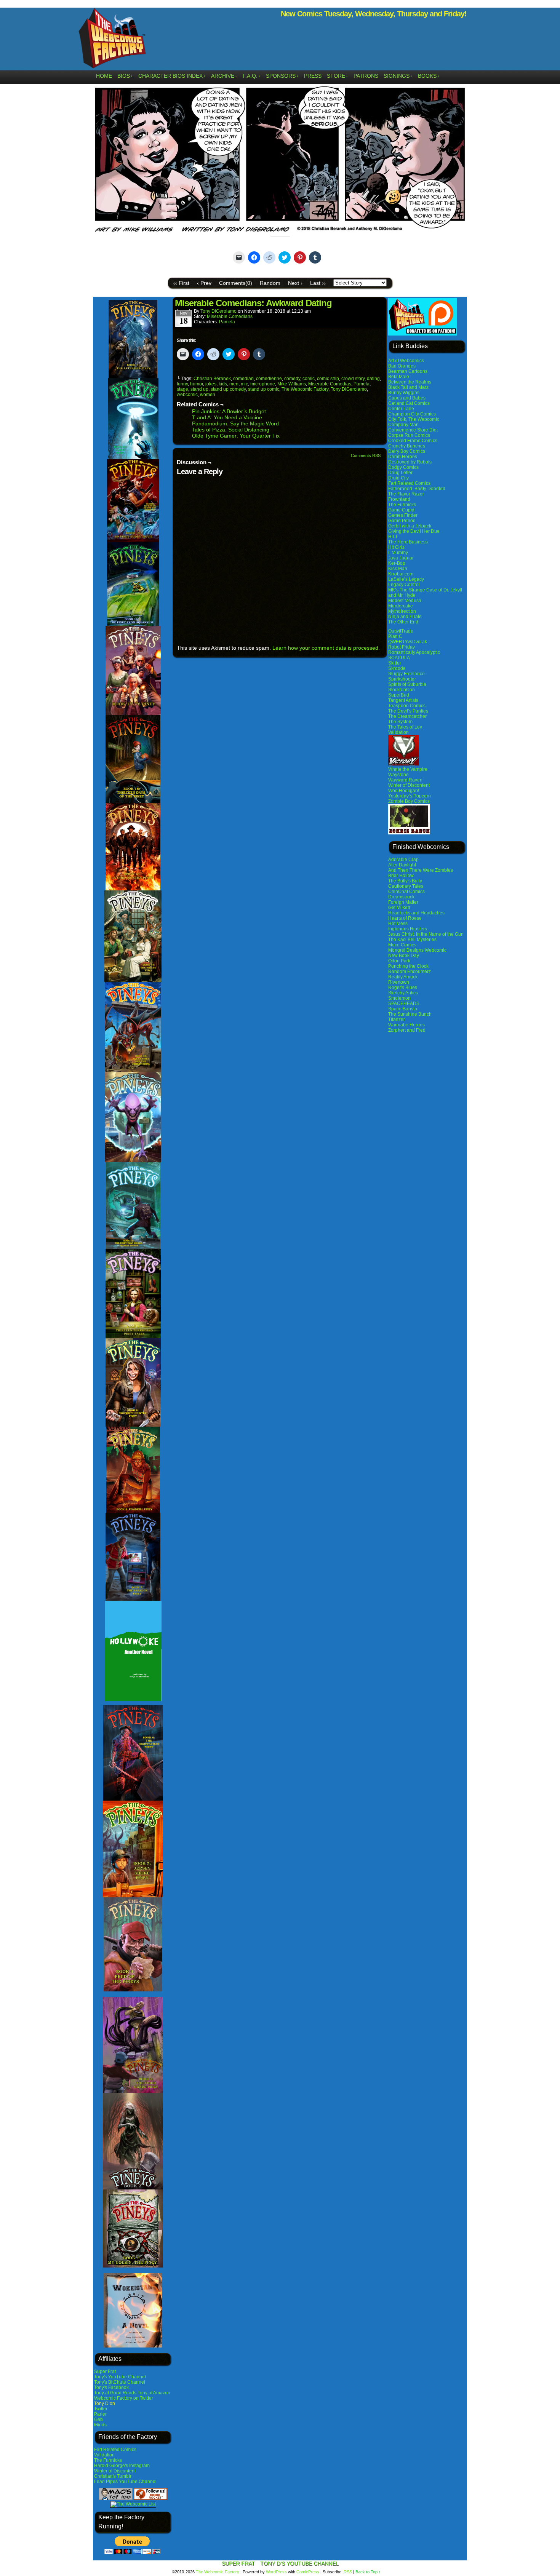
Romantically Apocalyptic (414, 652)
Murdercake (401, 606)
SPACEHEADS (404, 1004)
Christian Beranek (212, 379)
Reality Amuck (403, 977)
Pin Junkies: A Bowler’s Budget (229, 411)
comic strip (328, 379)
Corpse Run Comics (409, 435)
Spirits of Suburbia (407, 684)
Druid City (398, 478)
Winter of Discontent (115, 2471)
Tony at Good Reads (115, 2393)
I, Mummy (398, 553)
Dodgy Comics (403, 467)
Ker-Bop (397, 563)
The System (400, 722)
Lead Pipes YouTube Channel (125, 2482)
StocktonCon (402, 690)
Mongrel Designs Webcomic (417, 950)
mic (244, 384)
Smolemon (399, 998)
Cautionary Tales (406, 886)
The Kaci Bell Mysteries (412, 940)
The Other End (403, 622)
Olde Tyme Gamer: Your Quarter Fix (236, 436)
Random (270, 283)
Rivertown (399, 982)
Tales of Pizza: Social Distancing (231, 430)
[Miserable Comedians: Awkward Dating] (280, 232)
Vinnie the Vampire (408, 769)
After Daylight (402, 865)
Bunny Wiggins (404, 393)
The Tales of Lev (405, 727)
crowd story (353, 379)
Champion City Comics (412, 414)
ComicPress (308, 2572)
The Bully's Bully (405, 881)
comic (309, 379)
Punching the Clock (408, 966)
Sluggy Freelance (406, 674)
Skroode (397, 668)
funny (182, 384)
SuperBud (399, 695)
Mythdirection (402, 611)
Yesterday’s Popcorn (410, 796)
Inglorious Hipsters (408, 929)
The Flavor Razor (406, 494)
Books (429, 76)
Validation (104, 2455)
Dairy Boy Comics (407, 451)
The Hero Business (408, 542)
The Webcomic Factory (112, 40)
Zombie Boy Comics (409, 801)
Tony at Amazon (154, 2393)
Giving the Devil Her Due (414, 531)
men (234, 384)
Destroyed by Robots (410, 462)
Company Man (403, 425)
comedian (243, 379)
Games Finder (403, 515)
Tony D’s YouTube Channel (299, 2563)
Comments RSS (366, 455)
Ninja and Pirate (405, 617)
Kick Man (398, 569)
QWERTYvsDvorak (408, 642)
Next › (295, 283)
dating (373, 379)
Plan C (395, 636)
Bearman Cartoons (408, 371)
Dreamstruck (401, 897)
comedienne (269, 379)
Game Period (402, 521)
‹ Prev (204, 283)
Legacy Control (404, 585)
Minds (100, 2425)
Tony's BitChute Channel (120, 2382)
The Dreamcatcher (407, 716)
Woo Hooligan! (404, 791)
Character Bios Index (172, 76)
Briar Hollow (401, 876)
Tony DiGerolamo (218, 311)
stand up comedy (228, 389)
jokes (211, 384)
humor (197, 384)
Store (338, 76)
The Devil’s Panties (408, 711)
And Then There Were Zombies (421, 870)
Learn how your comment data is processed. (326, 648)
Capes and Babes (407, 398)
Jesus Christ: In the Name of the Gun (426, 934)
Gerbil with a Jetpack (410, 526)
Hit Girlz (396, 547)
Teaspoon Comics (407, 706)
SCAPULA (399, 658)
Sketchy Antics (403, 993)
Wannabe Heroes (406, 1025)
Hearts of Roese (405, 918)
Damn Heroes (403, 457)
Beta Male (399, 377)
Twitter (101, 2409)
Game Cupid (401, 510)
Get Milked (399, 908)
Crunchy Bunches (407, 446)
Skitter (395, 663)
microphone (263, 384)
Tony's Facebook (111, 2387)
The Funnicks (108, 2460)
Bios (125, 76)
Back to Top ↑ (368, 2572)
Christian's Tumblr (113, 2476)
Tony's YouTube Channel (120, 2377)
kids (223, 384)
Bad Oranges (402, 366)
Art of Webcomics (406, 361)
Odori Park (399, 961)
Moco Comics (402, 945)
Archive (224, 76)
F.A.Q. (252, 76)
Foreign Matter (403, 902)
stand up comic (264, 389)
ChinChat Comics (406, 892)
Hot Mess (398, 924)
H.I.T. (393, 537)
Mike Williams (292, 384)
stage (182, 389)
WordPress (276, 2572)
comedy (292, 379)
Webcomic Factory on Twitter (124, 2398)
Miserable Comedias (330, 384)
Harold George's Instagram (122, 2466)
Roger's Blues (403, 988)
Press (313, 76)
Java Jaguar (401, 558)
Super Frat (105, 2371)
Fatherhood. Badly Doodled (417, 489)
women (208, 395)
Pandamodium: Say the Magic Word (235, 423)
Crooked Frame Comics (413, 441)
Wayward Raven (405, 780)
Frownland (399, 499)
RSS (348, 2572)
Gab (98, 2419)
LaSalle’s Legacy (406, 579)
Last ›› (318, 283)
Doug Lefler (400, 473)
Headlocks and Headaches (416, 913)
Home (104, 76)
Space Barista (403, 1009)
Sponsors (282, 76)
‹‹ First (181, 283)
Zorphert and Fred (407, 1030)
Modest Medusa (405, 601)
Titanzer (397, 1020)
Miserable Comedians (230, 316)
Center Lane (401, 409)
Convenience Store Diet (413, 430)
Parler (100, 2414)
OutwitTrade (401, 631)
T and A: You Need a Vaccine (227, 417)
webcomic (187, 395)
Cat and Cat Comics (409, 403)
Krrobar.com (401, 574)
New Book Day (404, 956)
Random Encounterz (410, 972)
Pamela (227, 322)
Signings (398, 76)
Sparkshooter (402, 679)
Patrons (366, 76)
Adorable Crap (403, 860)
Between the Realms (410, 382)
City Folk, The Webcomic (414, 419)
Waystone (398, 775)
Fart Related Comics (115, 2450)
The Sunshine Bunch (410, 1014)
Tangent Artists (403, 700)
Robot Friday (402, 647)
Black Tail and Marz (408, 387)
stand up (199, 389)
